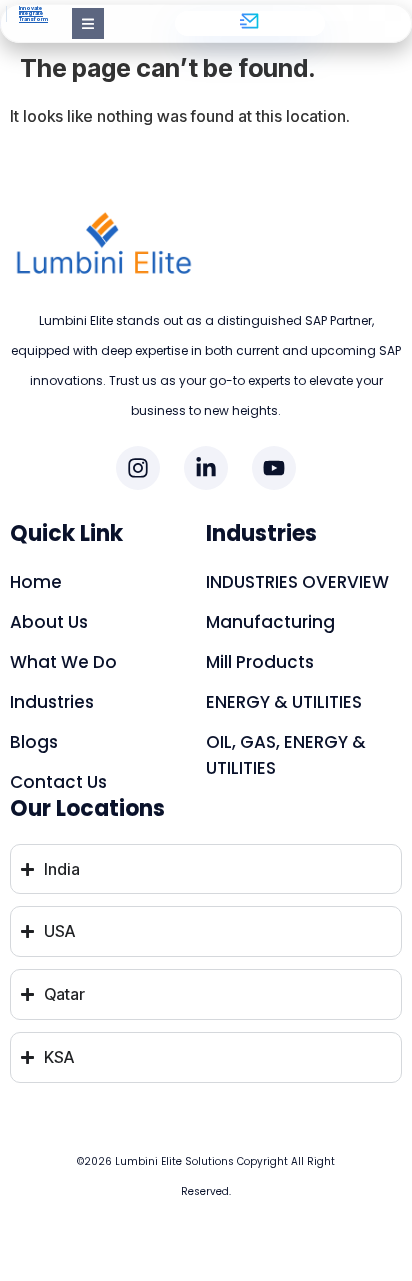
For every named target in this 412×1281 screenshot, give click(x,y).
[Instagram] (138, 468)
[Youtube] (274, 468)
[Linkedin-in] (206, 468)
